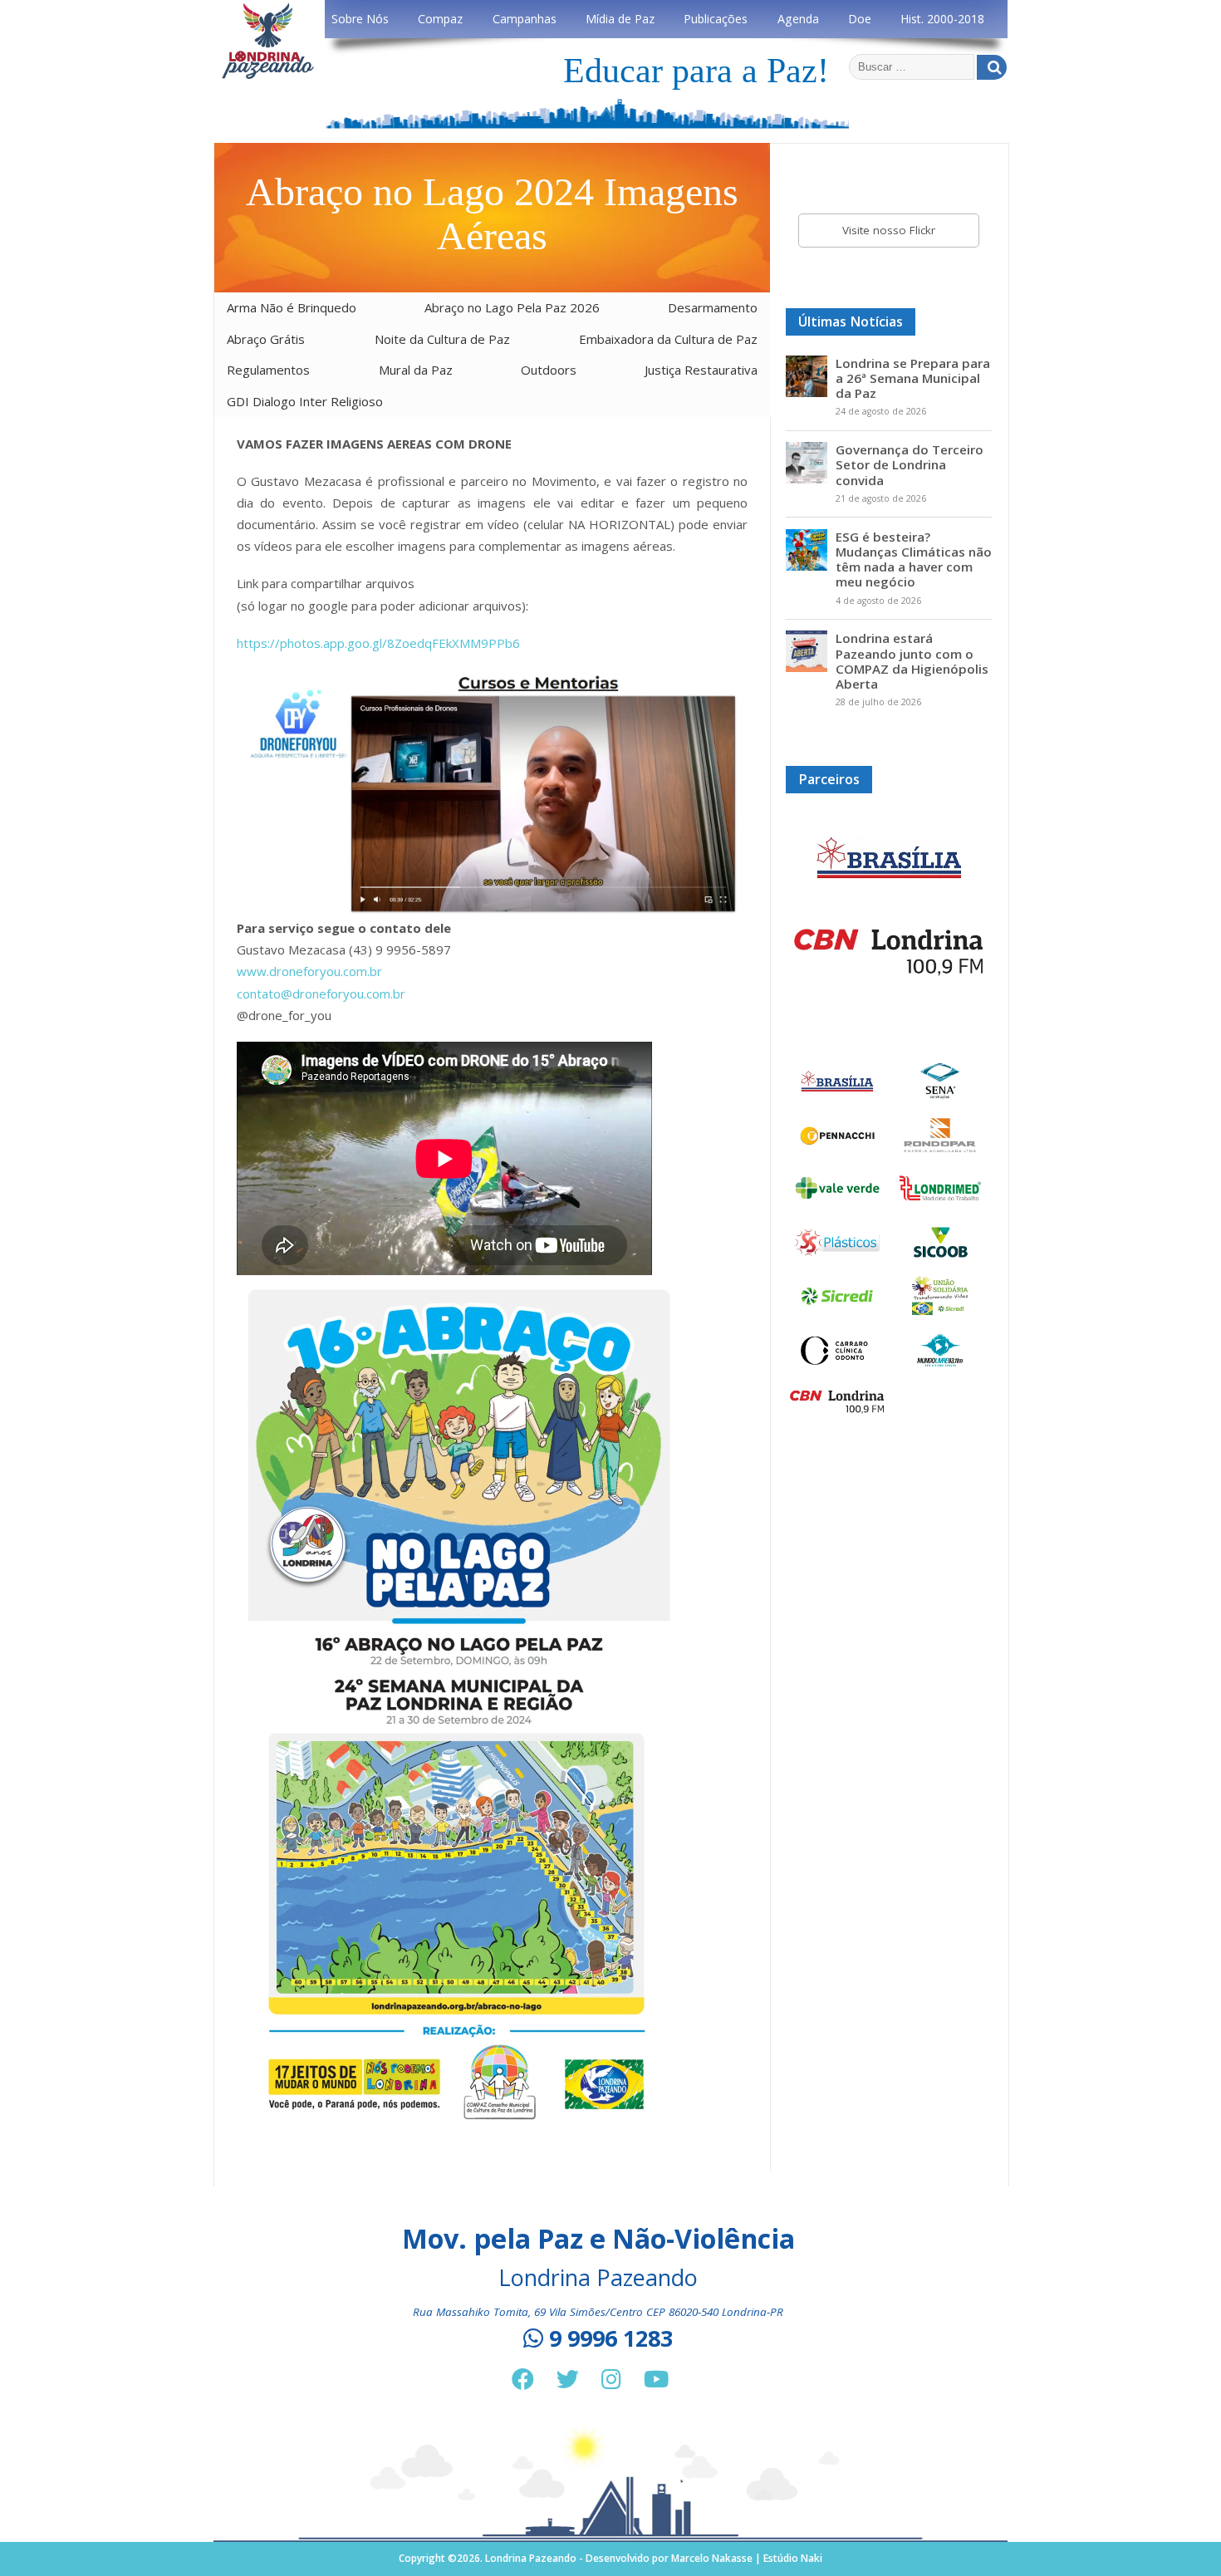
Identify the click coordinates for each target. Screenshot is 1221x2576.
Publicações (716, 19)
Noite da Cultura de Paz (442, 339)
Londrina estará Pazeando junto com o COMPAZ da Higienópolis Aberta (912, 661)
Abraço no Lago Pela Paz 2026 (512, 307)
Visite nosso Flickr (889, 230)
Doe (860, 19)
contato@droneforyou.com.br (321, 994)
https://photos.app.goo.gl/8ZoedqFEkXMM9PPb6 (378, 643)
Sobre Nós (360, 19)
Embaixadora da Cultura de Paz (668, 339)
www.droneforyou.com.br (309, 971)
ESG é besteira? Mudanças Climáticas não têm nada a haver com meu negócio (914, 559)
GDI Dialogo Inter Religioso (305, 401)
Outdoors (549, 370)
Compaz (440, 19)
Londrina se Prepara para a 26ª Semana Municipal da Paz (913, 378)
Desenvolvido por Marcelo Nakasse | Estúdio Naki (704, 2558)
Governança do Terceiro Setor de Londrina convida (910, 464)
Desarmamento (713, 307)
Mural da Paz (416, 370)
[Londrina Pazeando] (268, 76)
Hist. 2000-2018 (942, 19)
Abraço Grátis (266, 339)
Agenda (798, 19)
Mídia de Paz (620, 19)
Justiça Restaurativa (701, 370)
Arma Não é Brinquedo (292, 307)
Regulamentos (268, 370)
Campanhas (525, 19)
